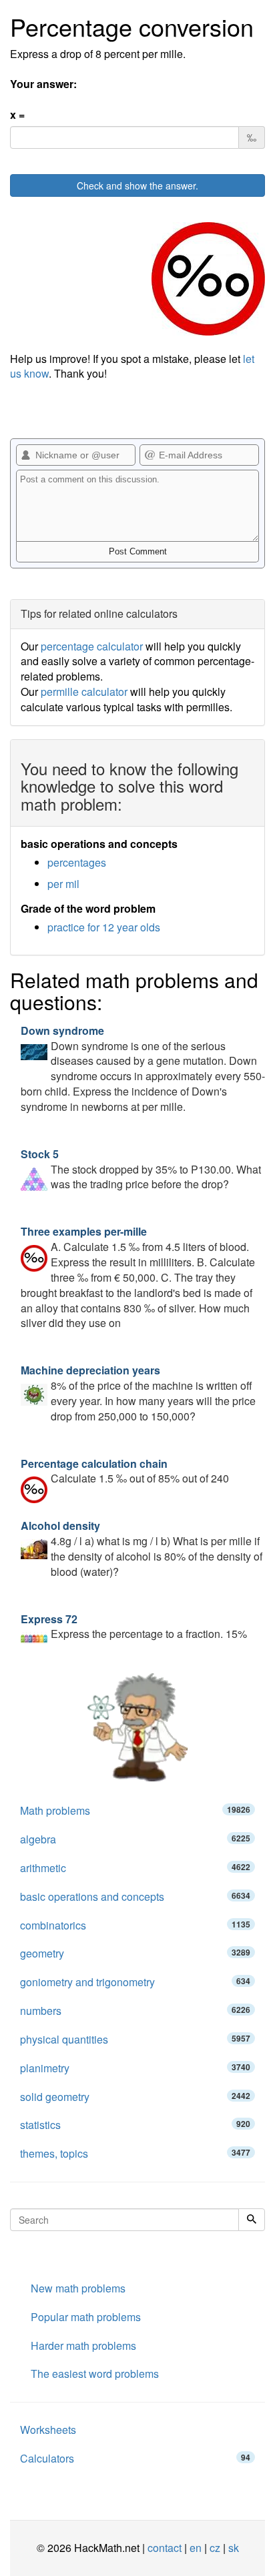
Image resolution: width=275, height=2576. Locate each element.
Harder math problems (83, 2345)
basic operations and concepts (135, 1896)
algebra (135, 1839)
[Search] (252, 2220)
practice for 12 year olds (104, 927)
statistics (135, 2125)
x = (17, 115)
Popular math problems (86, 2317)
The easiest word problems (95, 2374)
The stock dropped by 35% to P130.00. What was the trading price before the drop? (141, 1169)
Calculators (135, 2458)
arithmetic (135, 1868)
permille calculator (84, 692)
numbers (135, 2011)
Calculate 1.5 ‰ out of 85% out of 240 (125, 1471)
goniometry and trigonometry (135, 1982)
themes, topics (135, 2153)
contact (165, 2548)
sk (234, 2548)
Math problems (135, 1810)
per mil (63, 884)
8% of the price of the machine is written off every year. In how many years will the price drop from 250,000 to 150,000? (138, 1393)
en (196, 2548)
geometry (135, 1953)
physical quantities (135, 2039)
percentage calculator (92, 646)
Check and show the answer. (137, 185)
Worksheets (48, 2430)
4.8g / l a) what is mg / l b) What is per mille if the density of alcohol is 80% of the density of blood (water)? (142, 1549)
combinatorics (135, 1925)
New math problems (78, 2288)
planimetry (135, 2068)
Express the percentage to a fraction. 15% (134, 1627)
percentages (77, 862)
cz (215, 2548)
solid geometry (135, 2097)
